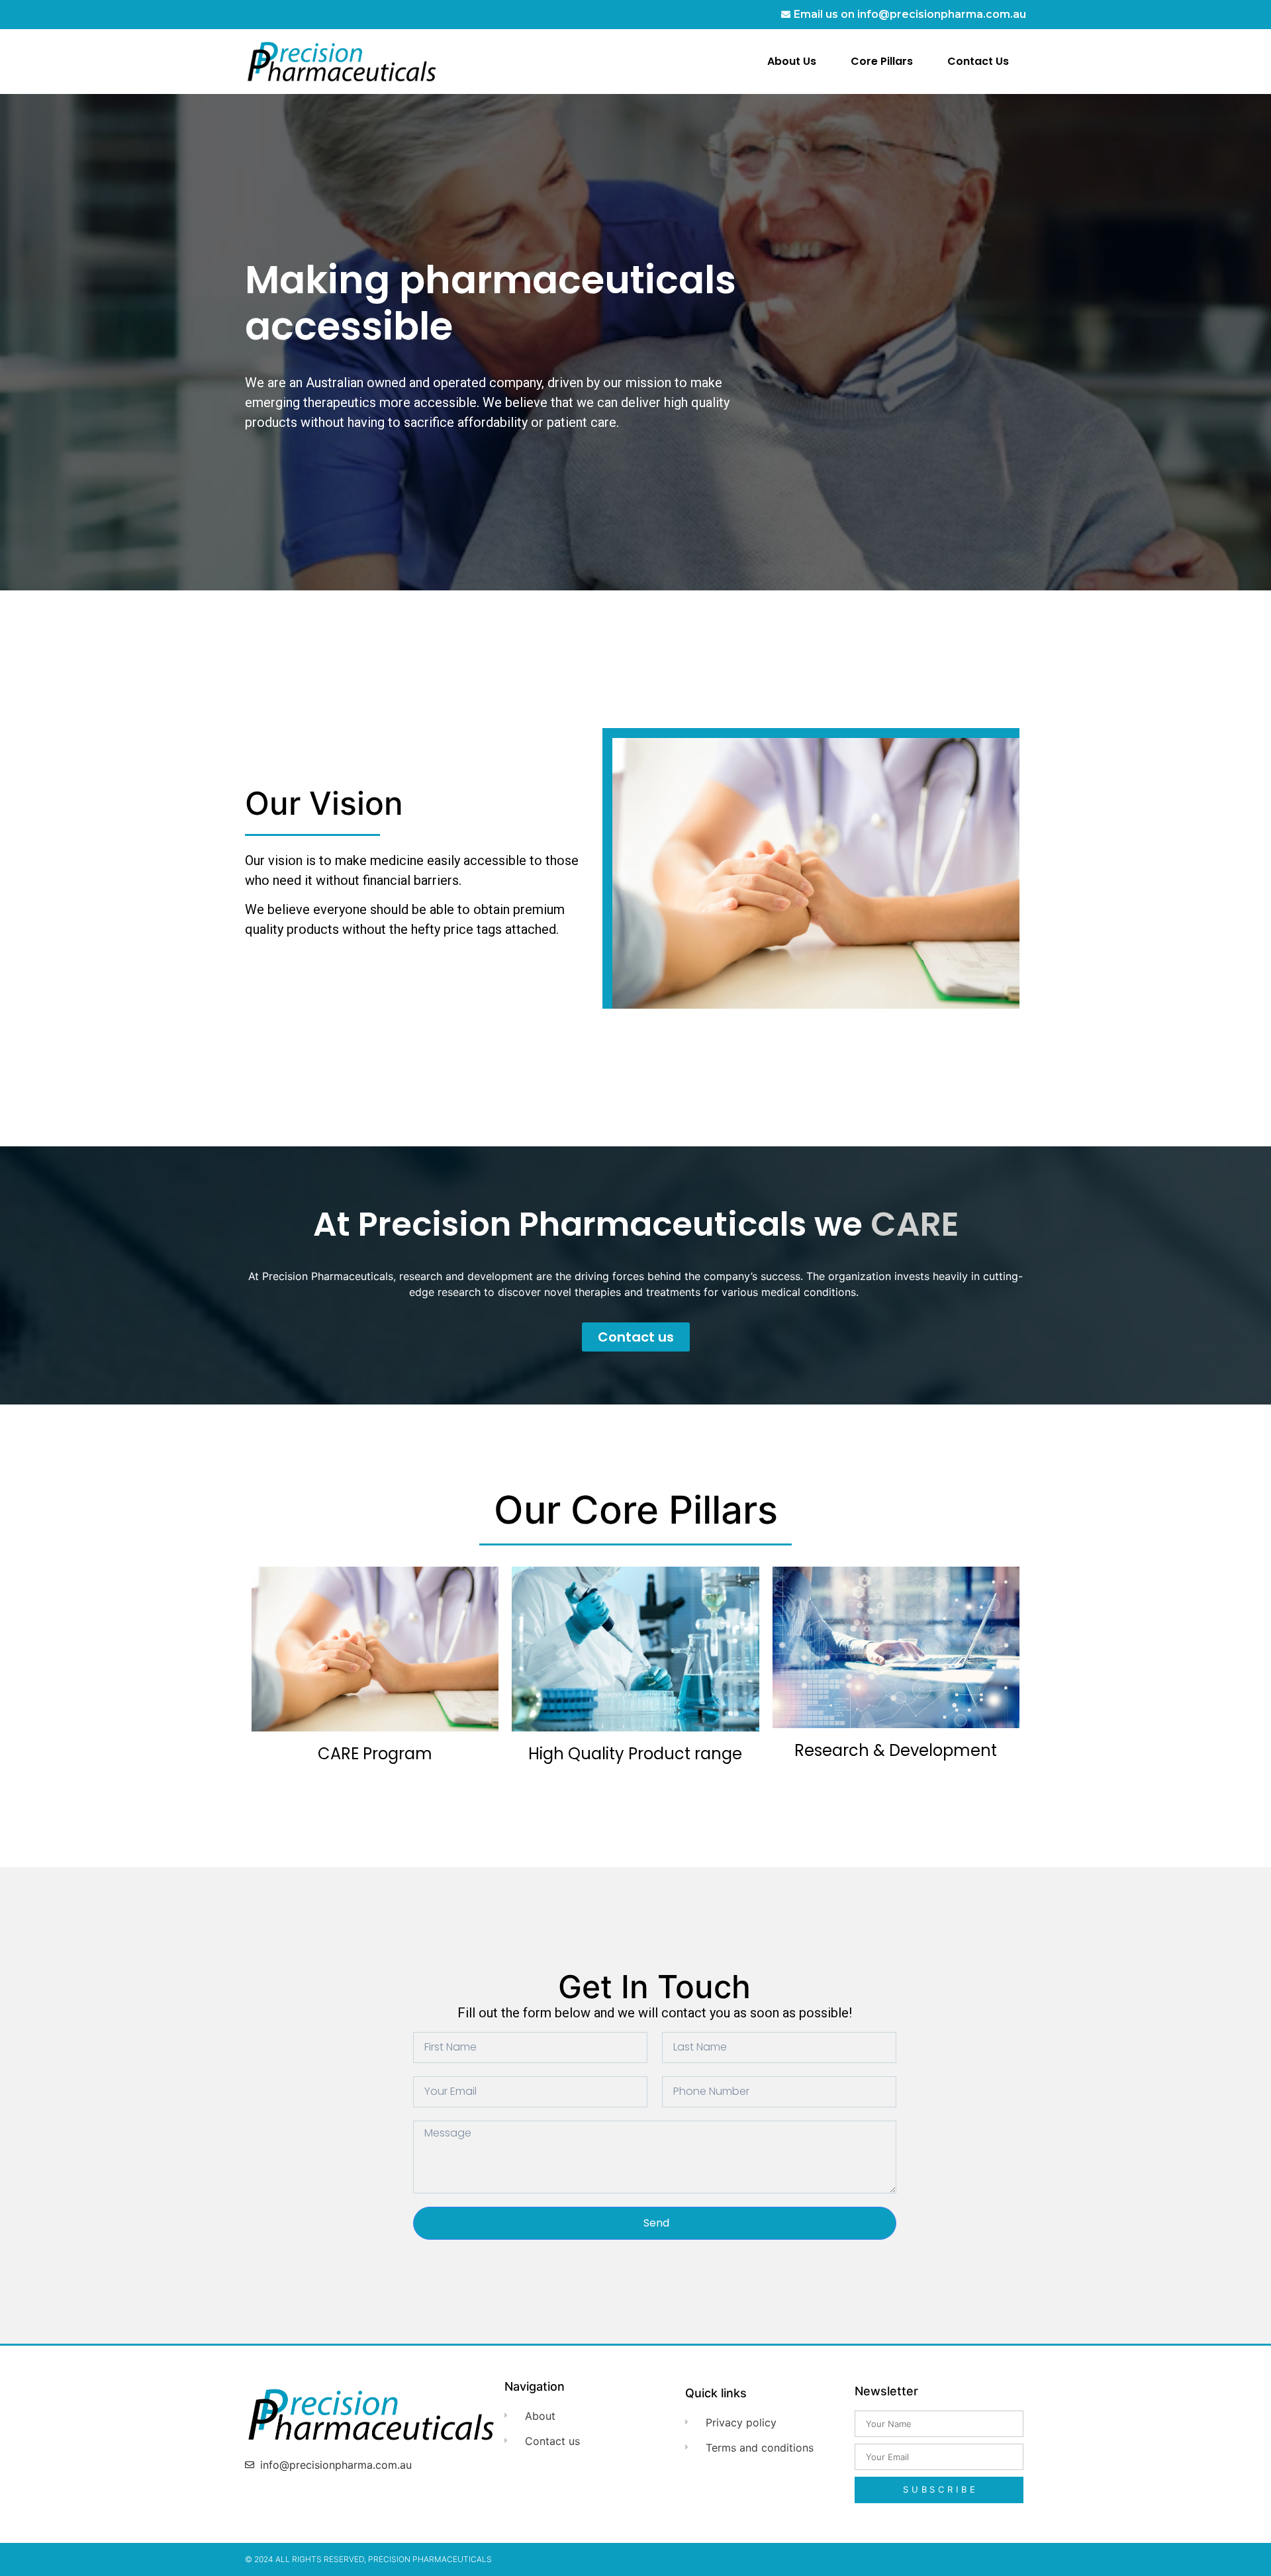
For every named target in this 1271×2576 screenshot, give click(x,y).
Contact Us (978, 61)
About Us (792, 61)
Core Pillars (882, 61)
